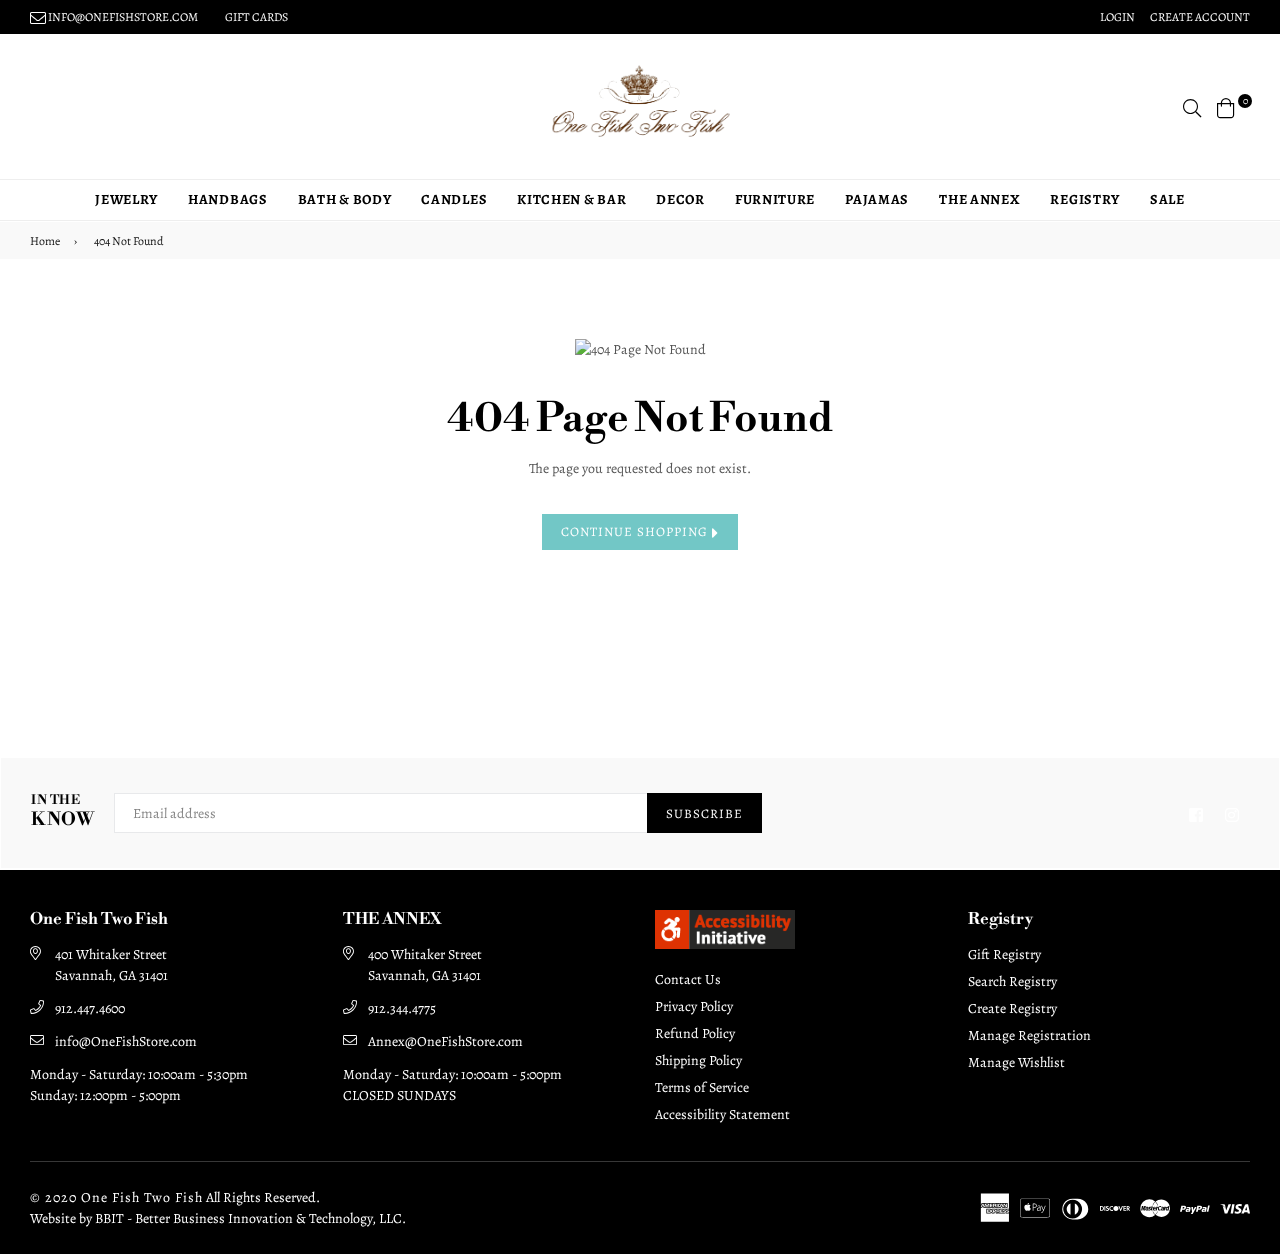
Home (45, 241)
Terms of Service (702, 1087)
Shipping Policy (698, 1060)
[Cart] (1226, 106)
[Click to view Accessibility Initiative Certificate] (725, 944)
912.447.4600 (90, 1008)
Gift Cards (256, 17)
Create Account (1200, 17)
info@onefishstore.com (122, 17)
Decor (680, 199)
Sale (1167, 199)
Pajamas (877, 199)
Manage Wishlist (1016, 1062)
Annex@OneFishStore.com (445, 1041)
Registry (1085, 199)
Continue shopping (636, 531)
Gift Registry (1004, 954)
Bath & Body (345, 199)
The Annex (979, 199)
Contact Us (688, 979)
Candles (454, 199)
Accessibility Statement (722, 1114)
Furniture (775, 199)
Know (62, 811)
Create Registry (1012, 1008)
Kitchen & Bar (571, 199)
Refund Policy (695, 1033)
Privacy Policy (694, 1006)
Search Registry (1012, 981)
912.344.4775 (402, 1008)
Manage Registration (1029, 1035)
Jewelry (126, 199)
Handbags (228, 199)
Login (1117, 17)
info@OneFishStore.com (126, 1041)
